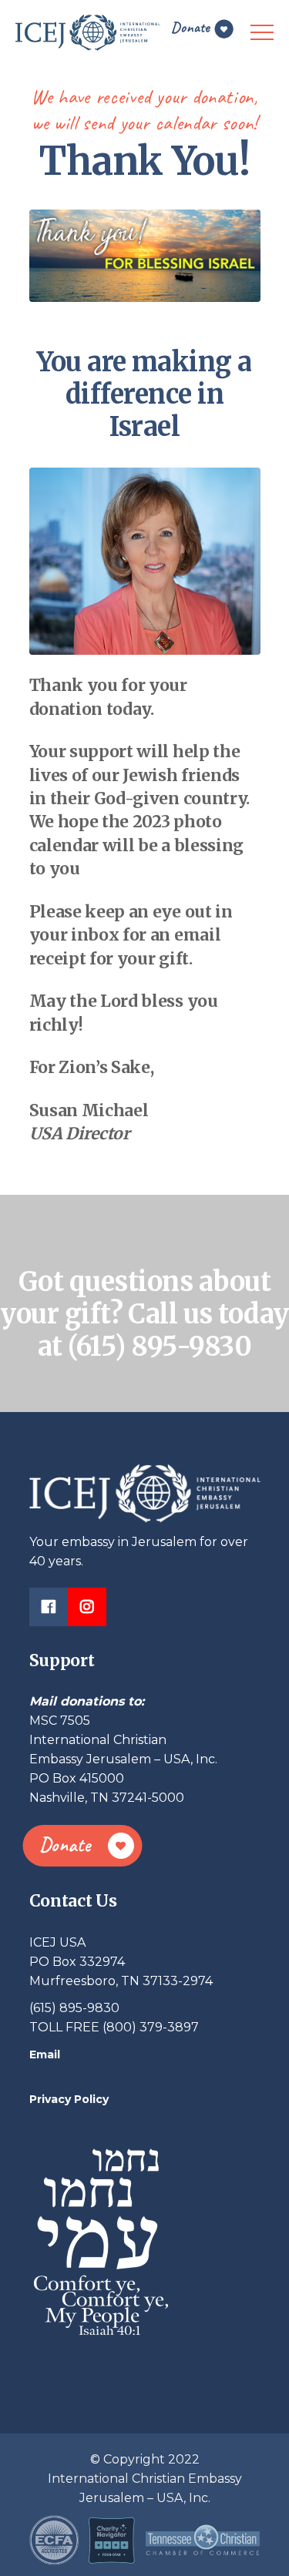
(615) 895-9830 (160, 1347)
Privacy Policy (69, 2099)
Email (45, 2054)
